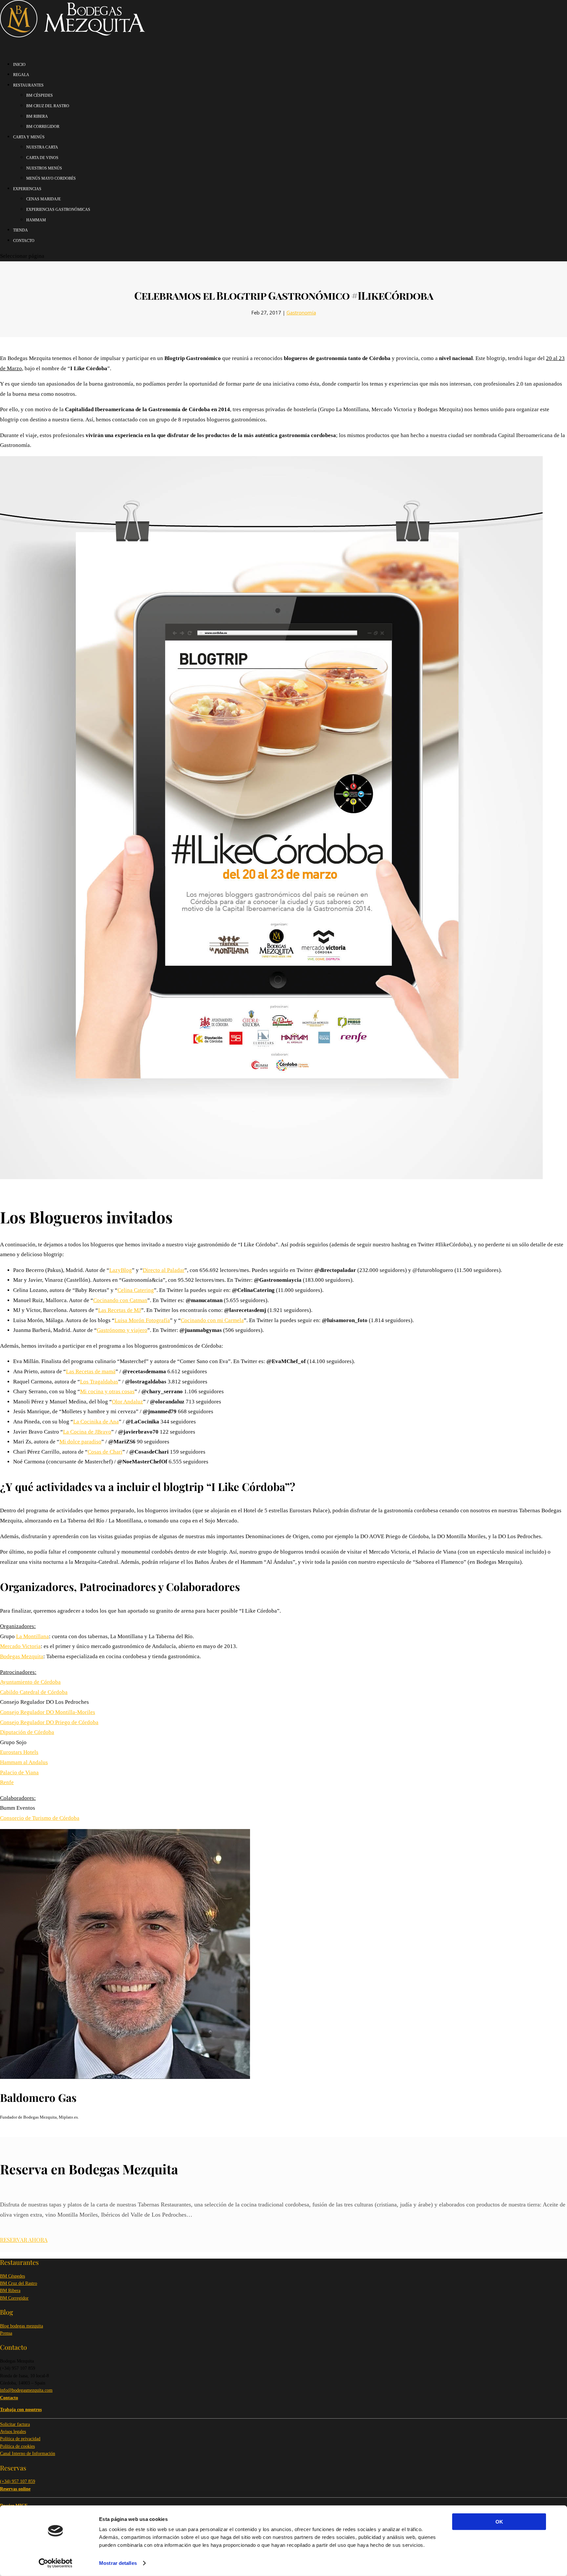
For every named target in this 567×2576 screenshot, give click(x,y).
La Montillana (32, 1636)
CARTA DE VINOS (42, 158)
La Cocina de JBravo (87, 1432)
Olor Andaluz (127, 1402)
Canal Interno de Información (28, 2454)
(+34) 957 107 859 (18, 2481)
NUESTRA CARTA (42, 147)
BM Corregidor (14, 2298)
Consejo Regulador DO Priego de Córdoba (49, 1722)
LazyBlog (121, 1270)
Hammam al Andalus (24, 1762)
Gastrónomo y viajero (122, 1330)
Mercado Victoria (20, 1646)
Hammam (36, 220)
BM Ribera (10, 2291)
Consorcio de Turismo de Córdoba (40, 1818)
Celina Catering (136, 1290)
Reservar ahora (24, 2240)
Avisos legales (13, 2432)
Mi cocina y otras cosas (107, 1391)
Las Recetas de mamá (91, 1371)
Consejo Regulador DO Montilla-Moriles (48, 1712)
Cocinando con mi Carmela (212, 1320)
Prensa (6, 2333)
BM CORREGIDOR (43, 127)
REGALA (21, 75)
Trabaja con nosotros (21, 2410)
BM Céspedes (12, 2276)
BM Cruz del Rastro (19, 2283)
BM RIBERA (37, 116)
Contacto (24, 241)
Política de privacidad (20, 2439)
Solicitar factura (15, 2424)
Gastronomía (301, 312)
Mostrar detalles (118, 2563)
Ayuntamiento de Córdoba (30, 1682)
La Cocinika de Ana (96, 1422)
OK (499, 2522)
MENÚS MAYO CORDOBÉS (51, 178)
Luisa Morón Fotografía (142, 1320)
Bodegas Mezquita (22, 1656)
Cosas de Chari (105, 1452)
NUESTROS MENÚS (44, 168)
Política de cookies (17, 2446)
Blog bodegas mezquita (21, 2326)
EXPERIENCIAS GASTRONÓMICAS (58, 210)
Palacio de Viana (19, 1772)
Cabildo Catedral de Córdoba (34, 1692)
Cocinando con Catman (120, 1300)
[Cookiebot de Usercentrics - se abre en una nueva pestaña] (56, 2563)
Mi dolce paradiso (80, 1442)
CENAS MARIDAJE (43, 199)
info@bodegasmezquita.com (26, 2390)
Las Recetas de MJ (120, 1310)
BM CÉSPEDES (40, 95)
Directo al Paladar (164, 1270)
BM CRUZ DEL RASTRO (48, 106)
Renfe (7, 1782)
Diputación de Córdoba (27, 1732)
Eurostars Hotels (19, 1752)
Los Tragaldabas (99, 1382)
